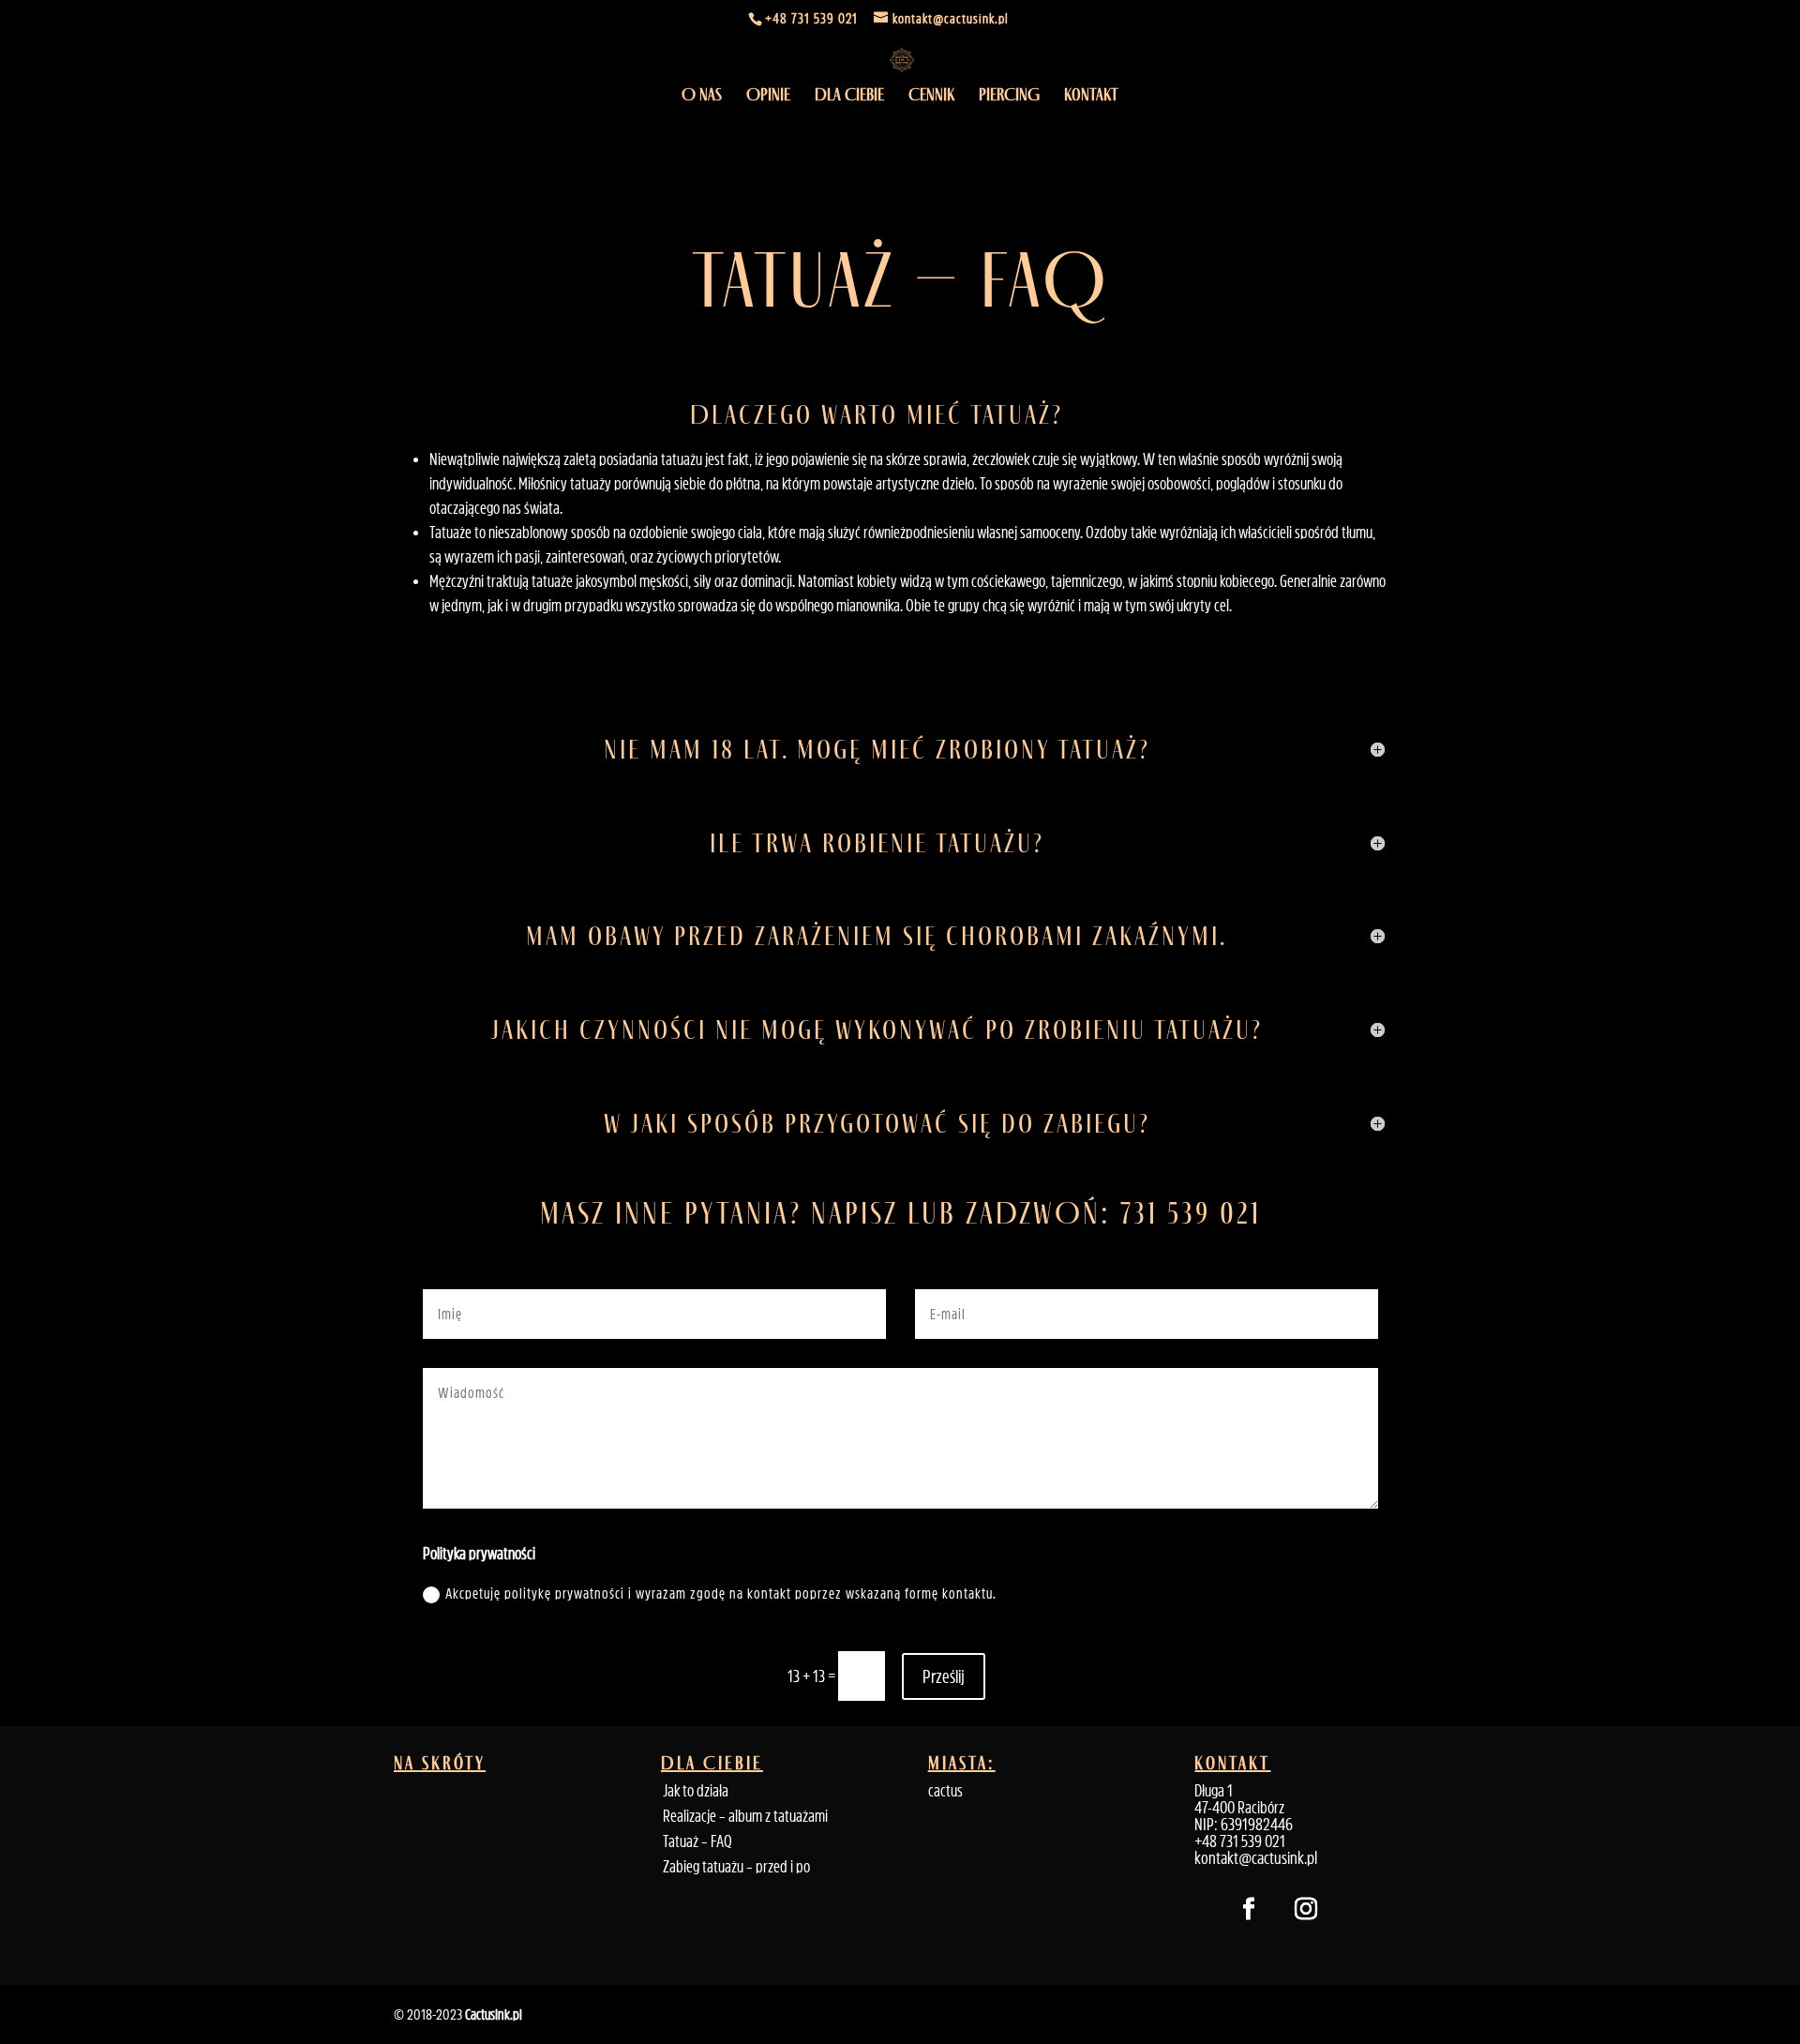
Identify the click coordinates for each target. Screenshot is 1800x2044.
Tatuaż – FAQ (697, 1841)
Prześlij (944, 1676)
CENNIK (931, 97)
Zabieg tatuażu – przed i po (736, 1867)
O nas (702, 97)
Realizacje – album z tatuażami (745, 1816)
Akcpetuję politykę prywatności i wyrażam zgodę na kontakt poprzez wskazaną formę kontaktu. (721, 1593)
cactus (945, 1791)
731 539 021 (1191, 1213)
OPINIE (768, 97)
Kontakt (1091, 97)
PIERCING (1009, 97)
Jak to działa (696, 1791)
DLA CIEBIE (849, 97)
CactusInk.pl (494, 2014)
